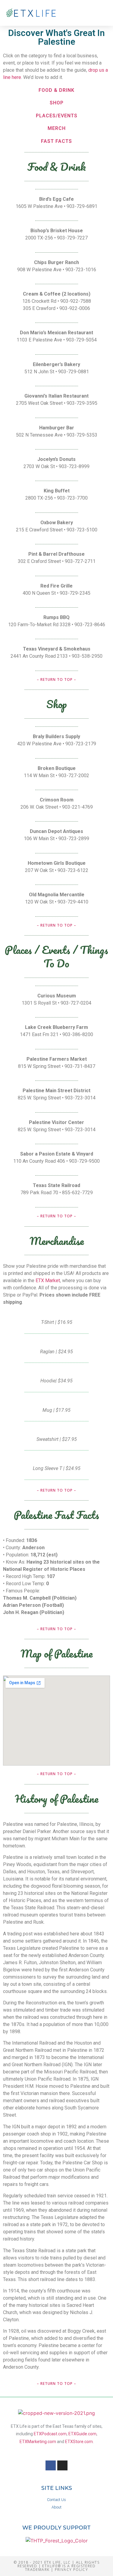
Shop (57, 103)
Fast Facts (56, 141)
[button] (101, 13)
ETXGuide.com (82, 2434)
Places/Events (57, 116)
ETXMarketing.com (38, 2442)
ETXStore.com (79, 2442)
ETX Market (48, 1280)
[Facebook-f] (51, 2466)
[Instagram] (62, 2466)
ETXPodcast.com (50, 2434)
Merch (57, 128)
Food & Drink (56, 90)
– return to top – (56, 679)
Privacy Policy (72, 2570)
